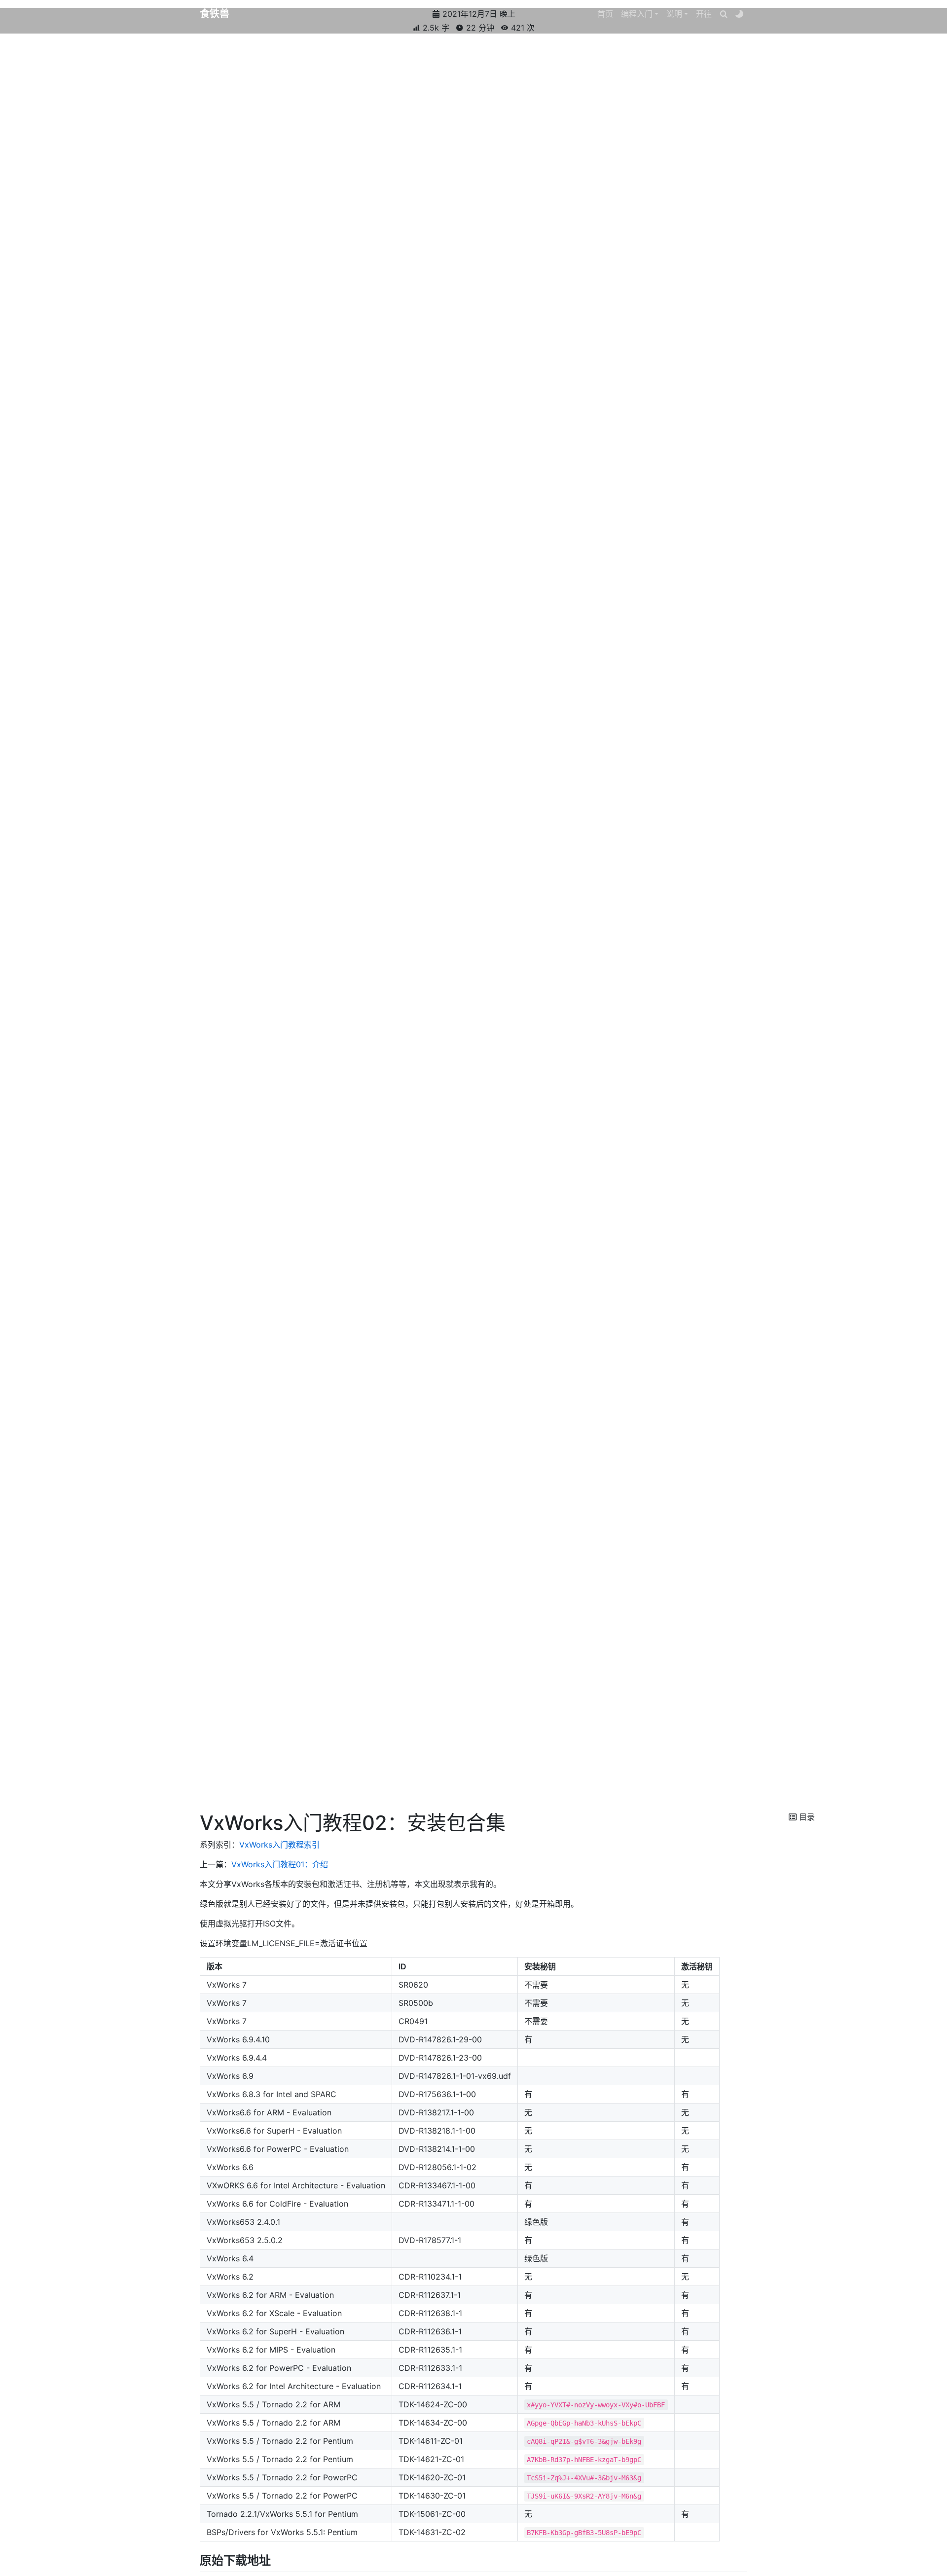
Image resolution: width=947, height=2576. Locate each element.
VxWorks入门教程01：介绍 (280, 1864)
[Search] (724, 14)
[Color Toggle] (739, 14)
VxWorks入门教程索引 (279, 1845)
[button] (640, 14)
